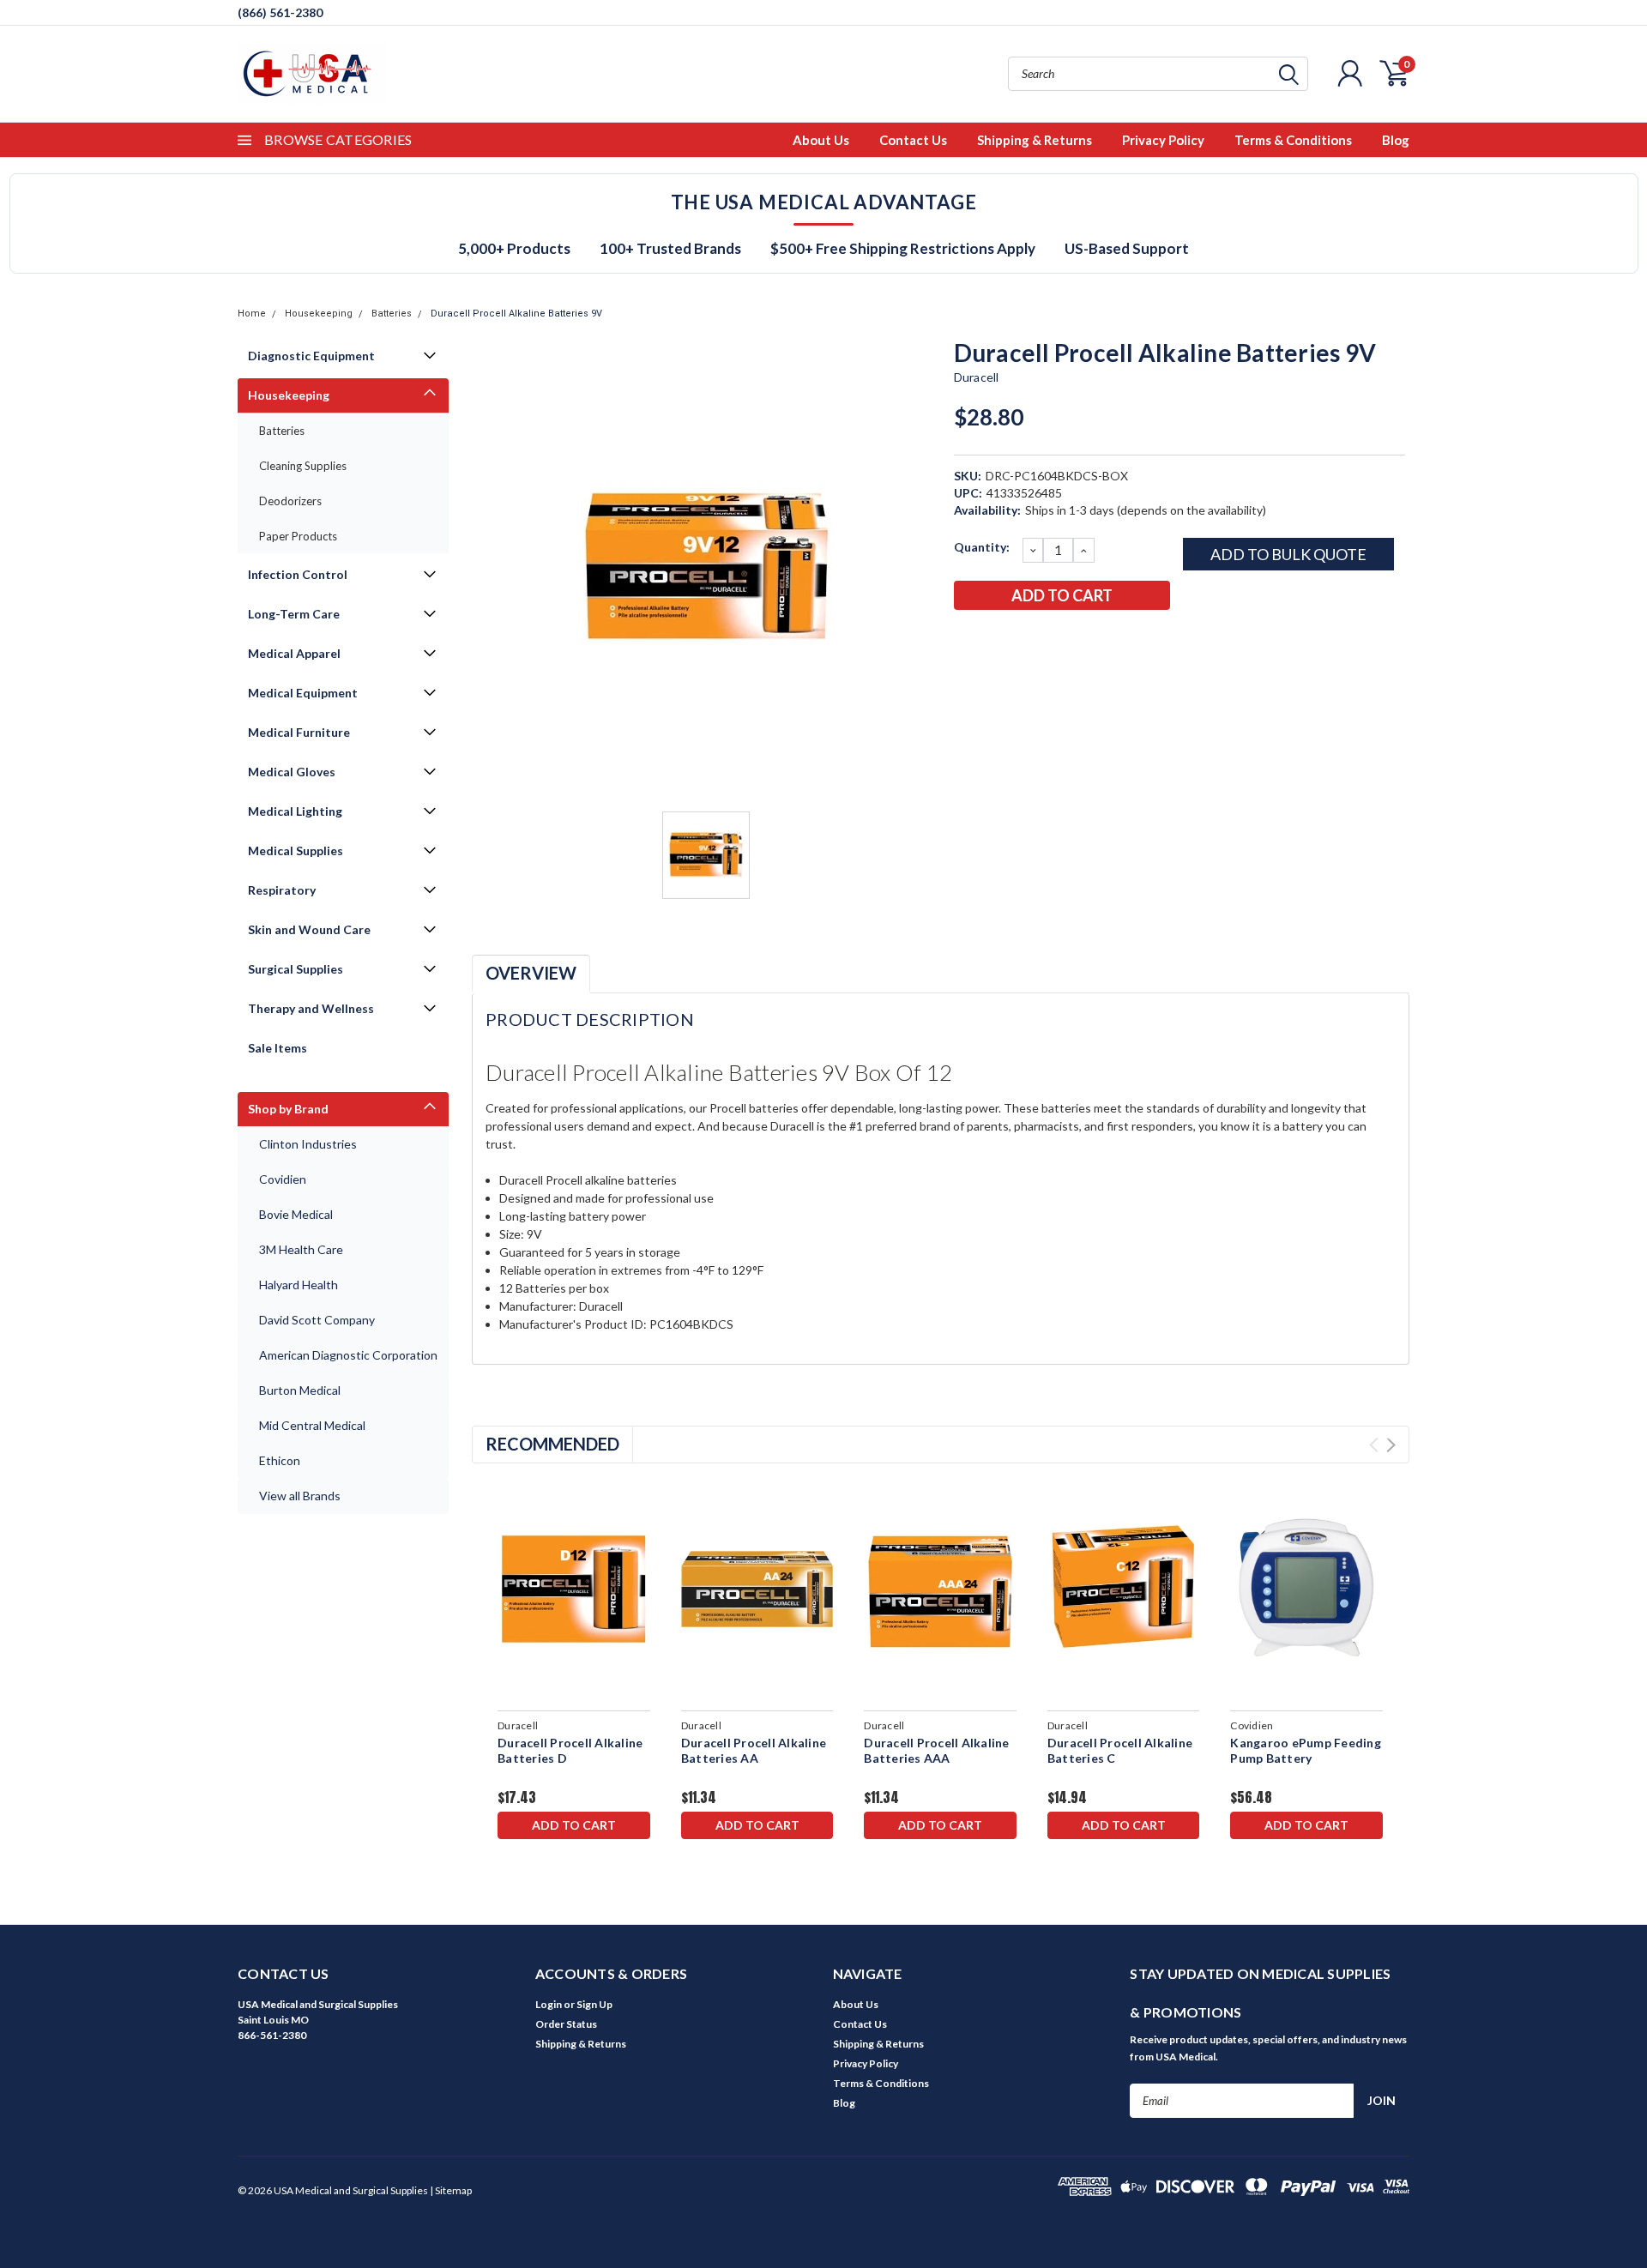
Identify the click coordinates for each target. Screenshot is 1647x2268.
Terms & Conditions (1293, 140)
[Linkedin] (1079, 640)
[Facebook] (966, 640)
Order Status (566, 2024)
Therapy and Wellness (311, 1008)
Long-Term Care (294, 614)
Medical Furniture (299, 732)
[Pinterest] (1107, 640)
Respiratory (282, 890)
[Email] (994, 640)
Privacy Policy (1163, 140)
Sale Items (278, 1048)
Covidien (283, 1179)
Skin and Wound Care (309, 929)
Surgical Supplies (296, 969)
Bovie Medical (296, 1214)
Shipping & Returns (1035, 140)
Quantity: (982, 547)
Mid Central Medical (312, 1425)
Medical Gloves (292, 772)
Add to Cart (574, 1825)
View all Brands (300, 1496)
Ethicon (280, 1460)
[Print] (1023, 640)
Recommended (552, 1444)
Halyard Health (299, 1285)
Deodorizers (290, 501)
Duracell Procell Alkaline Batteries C (1120, 1750)
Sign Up (594, 2004)
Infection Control (298, 574)
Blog (1396, 140)
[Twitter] (1051, 640)
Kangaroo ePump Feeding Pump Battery (1306, 1750)
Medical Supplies (296, 850)
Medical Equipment (303, 693)
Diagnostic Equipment (311, 356)
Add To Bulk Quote (1288, 554)
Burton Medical (300, 1390)
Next (1391, 1445)
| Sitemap (451, 2190)
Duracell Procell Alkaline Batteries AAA (936, 1750)
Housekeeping (319, 314)
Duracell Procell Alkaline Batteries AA (754, 1750)
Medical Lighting (295, 811)
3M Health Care (301, 1249)
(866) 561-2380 (280, 12)
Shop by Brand (288, 1109)
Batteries (392, 314)
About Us (821, 140)
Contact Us (913, 140)
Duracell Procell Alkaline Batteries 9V (516, 314)
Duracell (977, 377)
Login (549, 2004)
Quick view (573, 1589)
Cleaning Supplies (303, 466)
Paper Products (298, 536)
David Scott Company (317, 1320)
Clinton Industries (308, 1144)
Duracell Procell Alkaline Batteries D (570, 1750)
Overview (531, 973)
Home (252, 314)
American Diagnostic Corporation (348, 1355)
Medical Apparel (294, 653)
